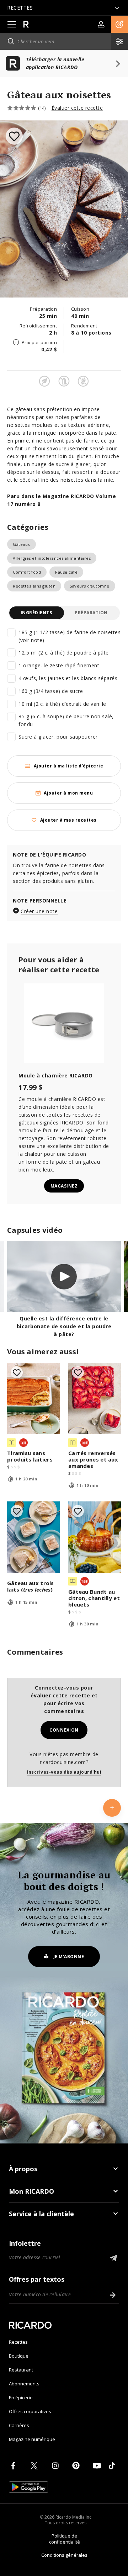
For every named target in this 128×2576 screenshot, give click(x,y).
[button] (119, 24)
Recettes (18, 2342)
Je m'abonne (69, 1957)
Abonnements (24, 2384)
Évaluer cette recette (77, 108)
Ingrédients (36, 613)
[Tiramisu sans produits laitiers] (33, 1398)
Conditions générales (64, 2555)
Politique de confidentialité (65, 2539)
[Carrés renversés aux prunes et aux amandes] (95, 1398)
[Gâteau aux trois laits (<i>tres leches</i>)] (33, 1537)
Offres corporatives (30, 2411)
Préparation (91, 613)
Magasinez (64, 1186)
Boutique (19, 2356)
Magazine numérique (32, 2439)
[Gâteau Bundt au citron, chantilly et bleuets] (95, 1537)
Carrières (19, 2425)
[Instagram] (57, 2466)
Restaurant (21, 2370)
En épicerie (21, 2397)
